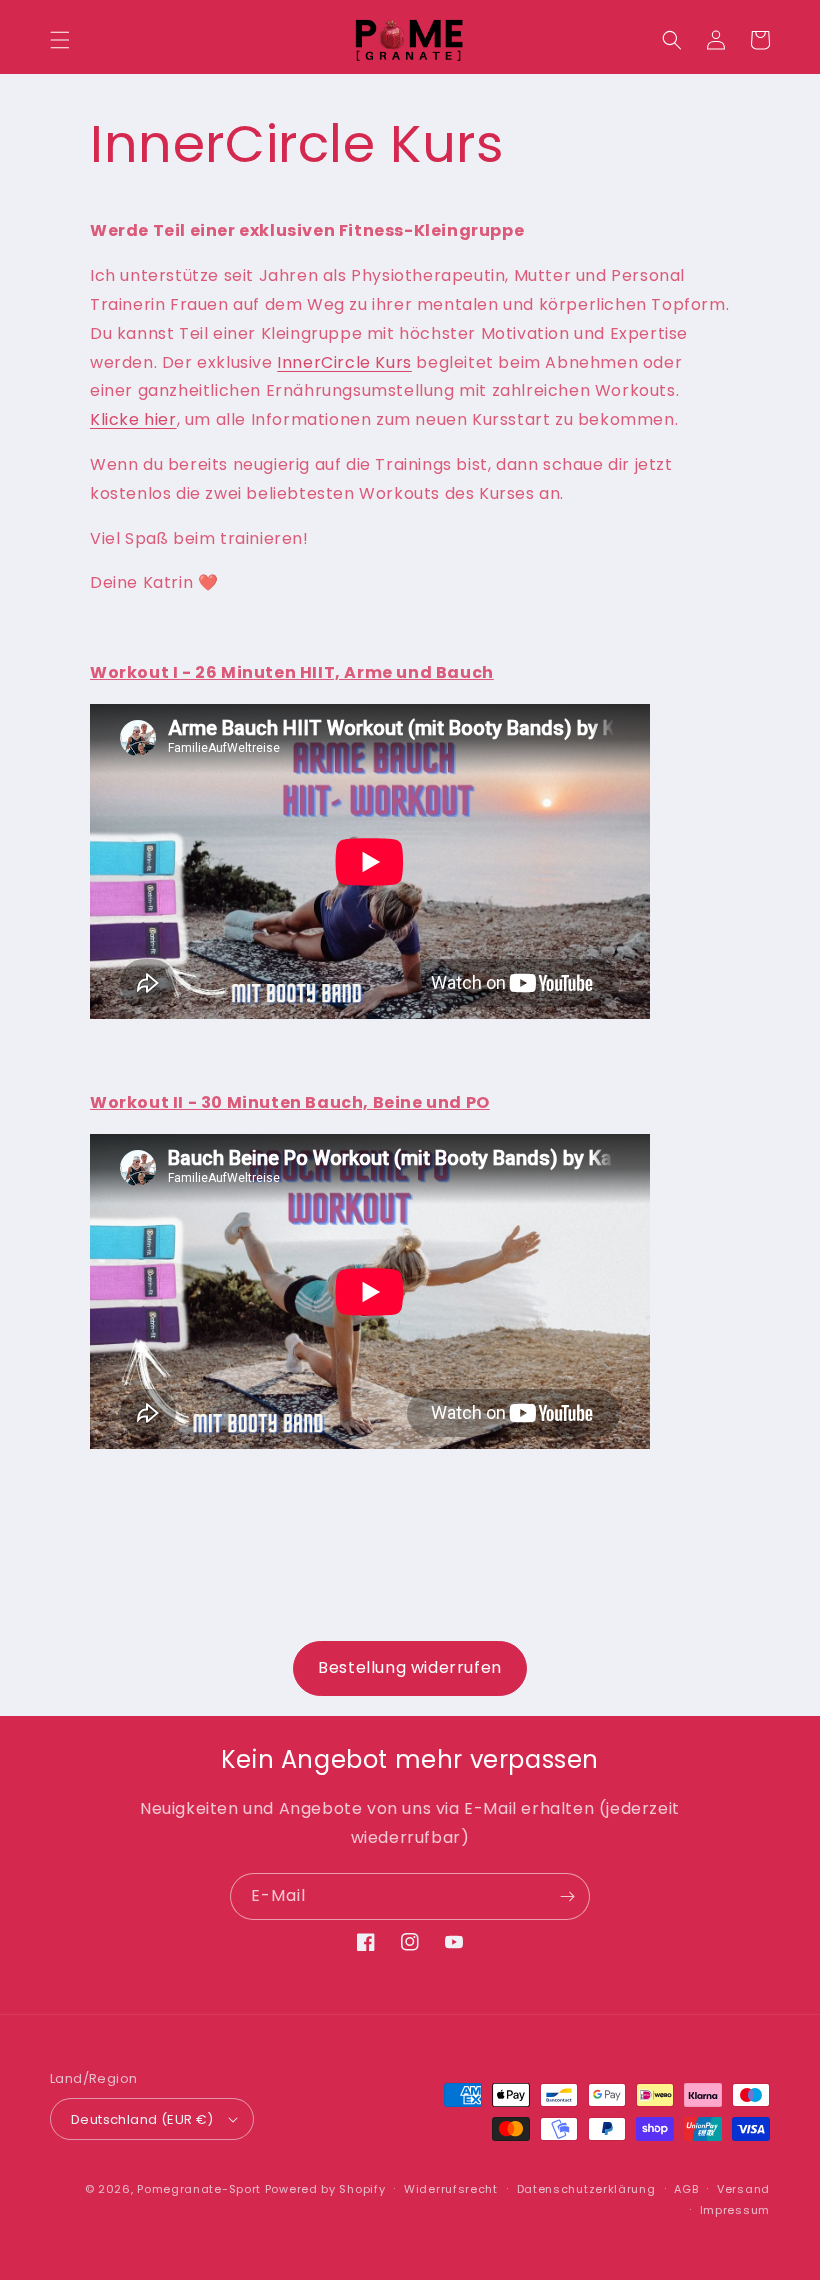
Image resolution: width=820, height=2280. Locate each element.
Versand (743, 2189)
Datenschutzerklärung (586, 2189)
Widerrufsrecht (451, 2189)
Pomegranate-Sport (199, 2189)
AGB (686, 2189)
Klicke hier (133, 419)
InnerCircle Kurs (344, 362)
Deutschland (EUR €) (142, 2119)
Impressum (735, 2210)
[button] (60, 40)
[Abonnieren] (567, 1896)
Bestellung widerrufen (410, 1667)
